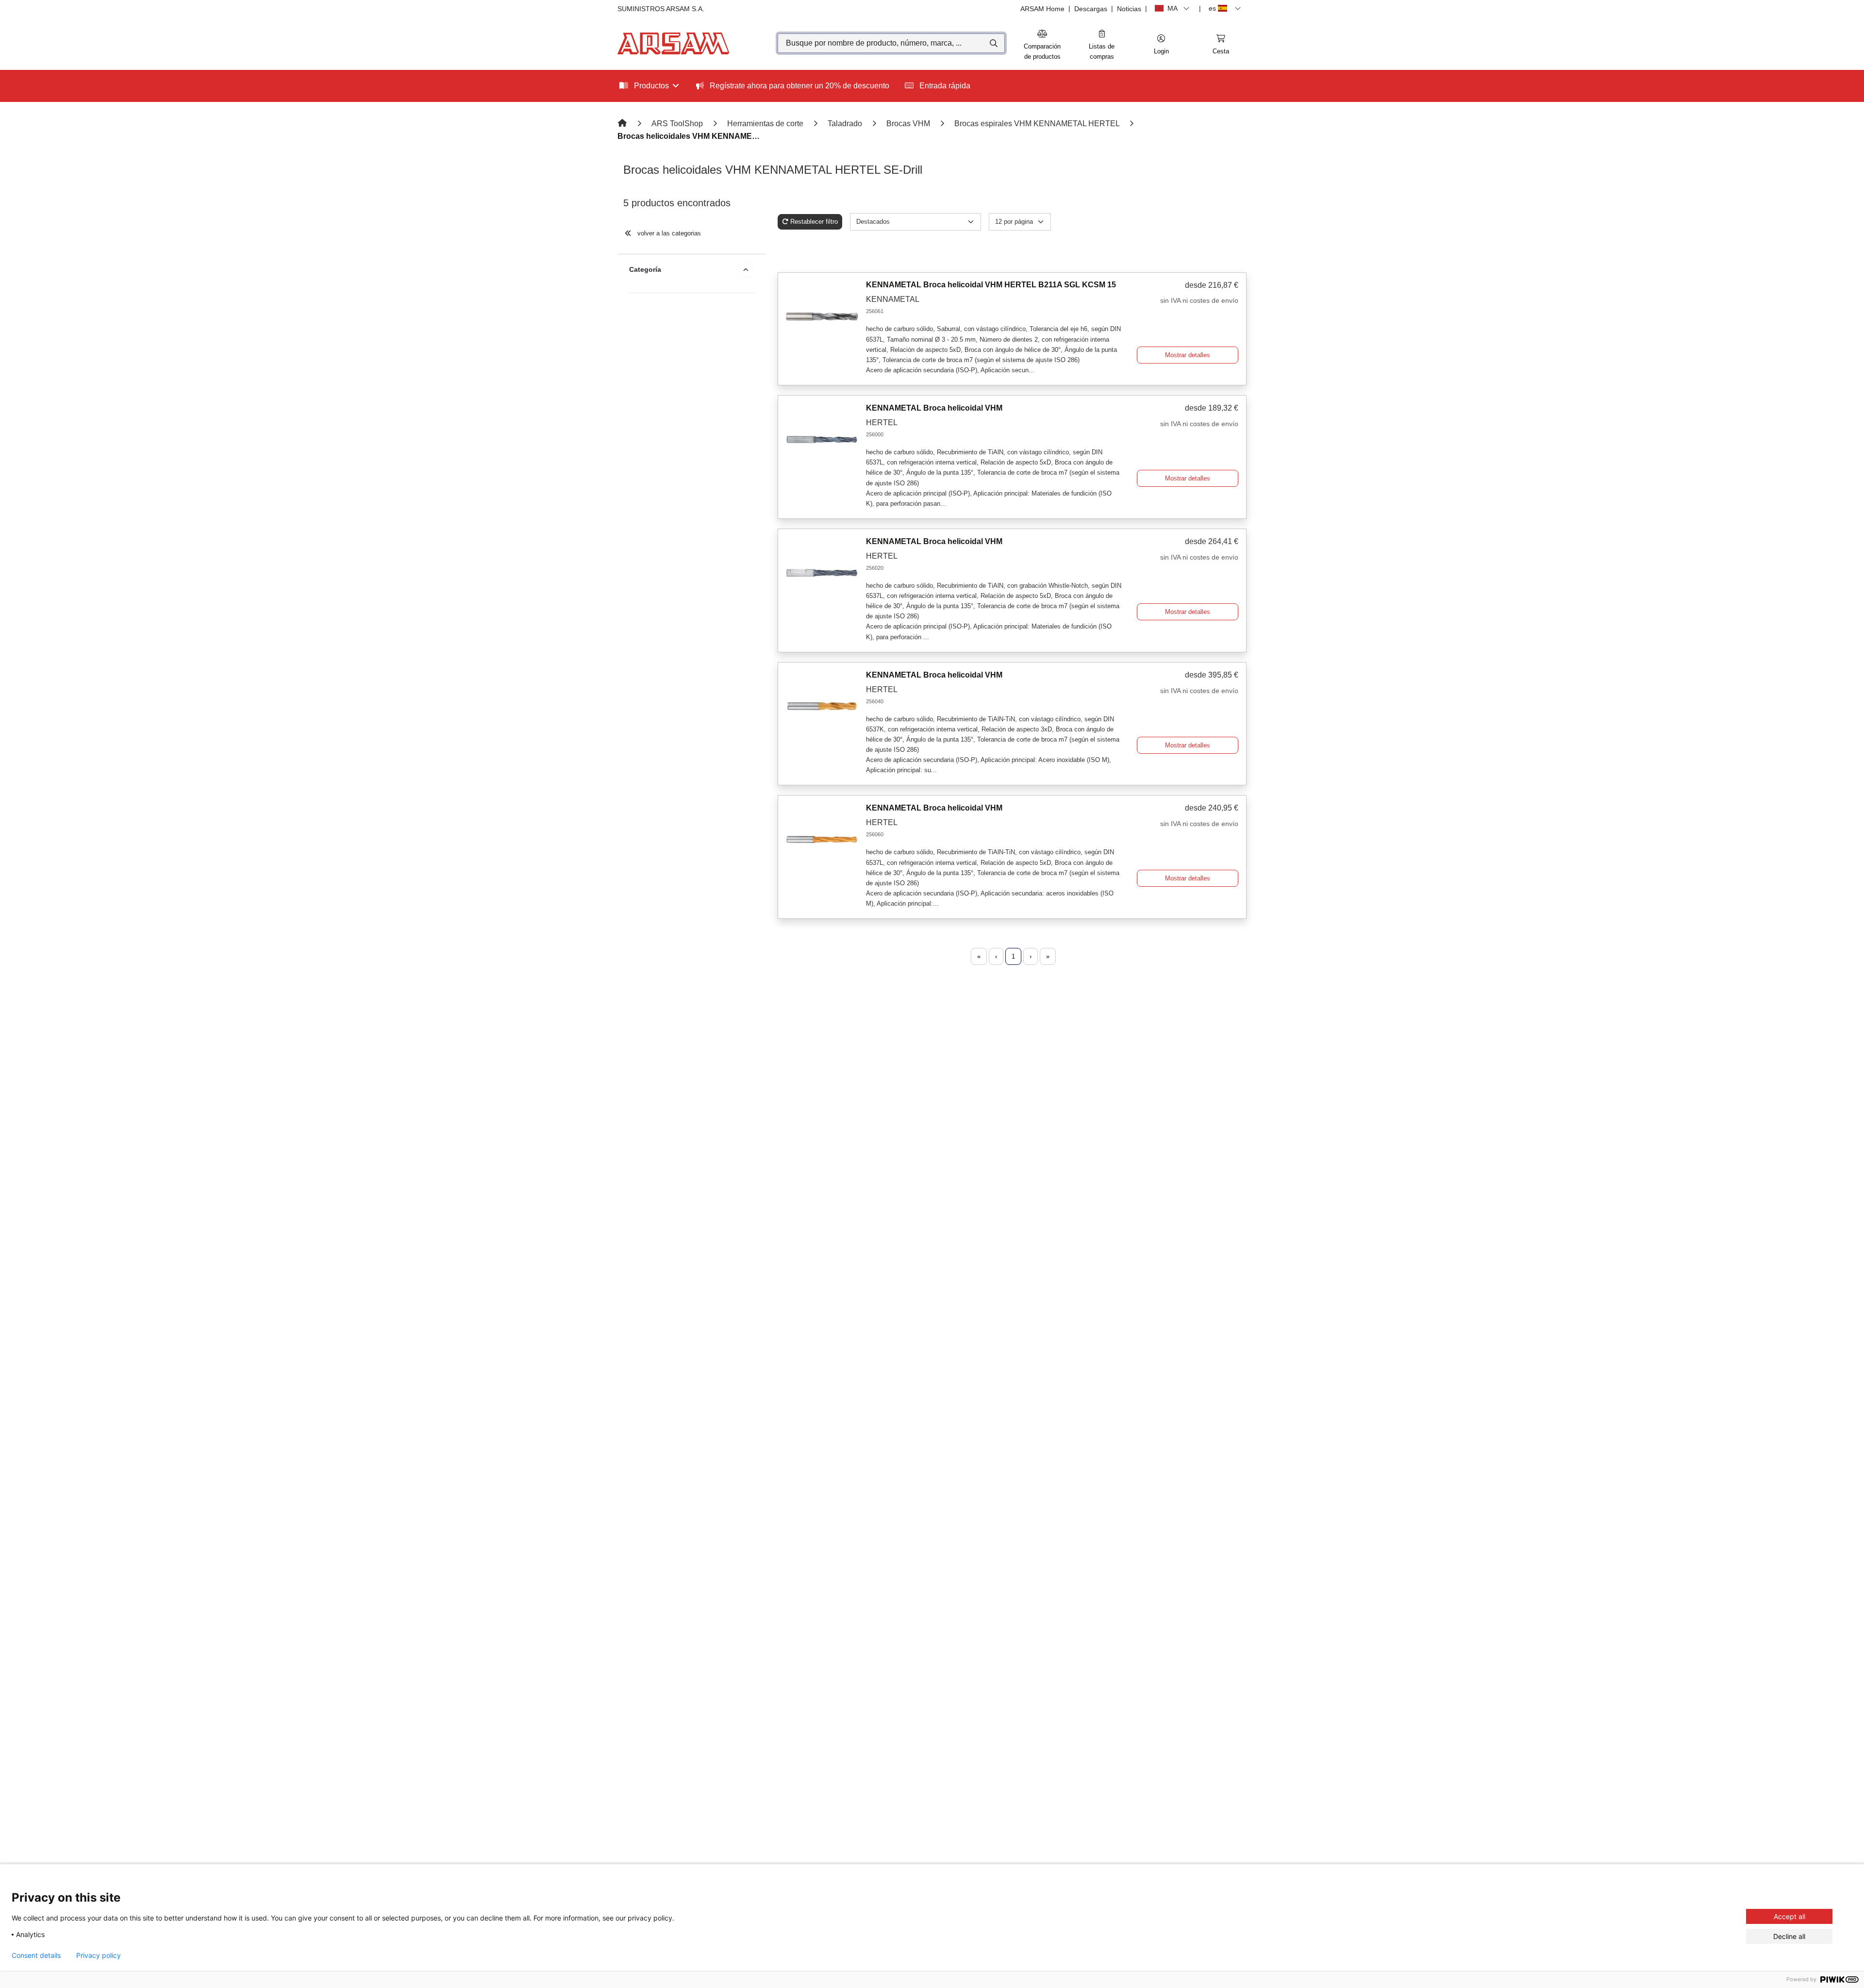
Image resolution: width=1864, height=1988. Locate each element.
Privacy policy (99, 1955)
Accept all (1789, 1916)
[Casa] (623, 124)
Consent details (36, 1955)
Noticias (1129, 9)
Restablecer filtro (814, 222)
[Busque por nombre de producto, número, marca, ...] (993, 43)
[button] (1161, 45)
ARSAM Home (1042, 9)
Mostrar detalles (1188, 355)
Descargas (1091, 9)
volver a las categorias (668, 233)
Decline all (1789, 1936)
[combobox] (891, 43)
